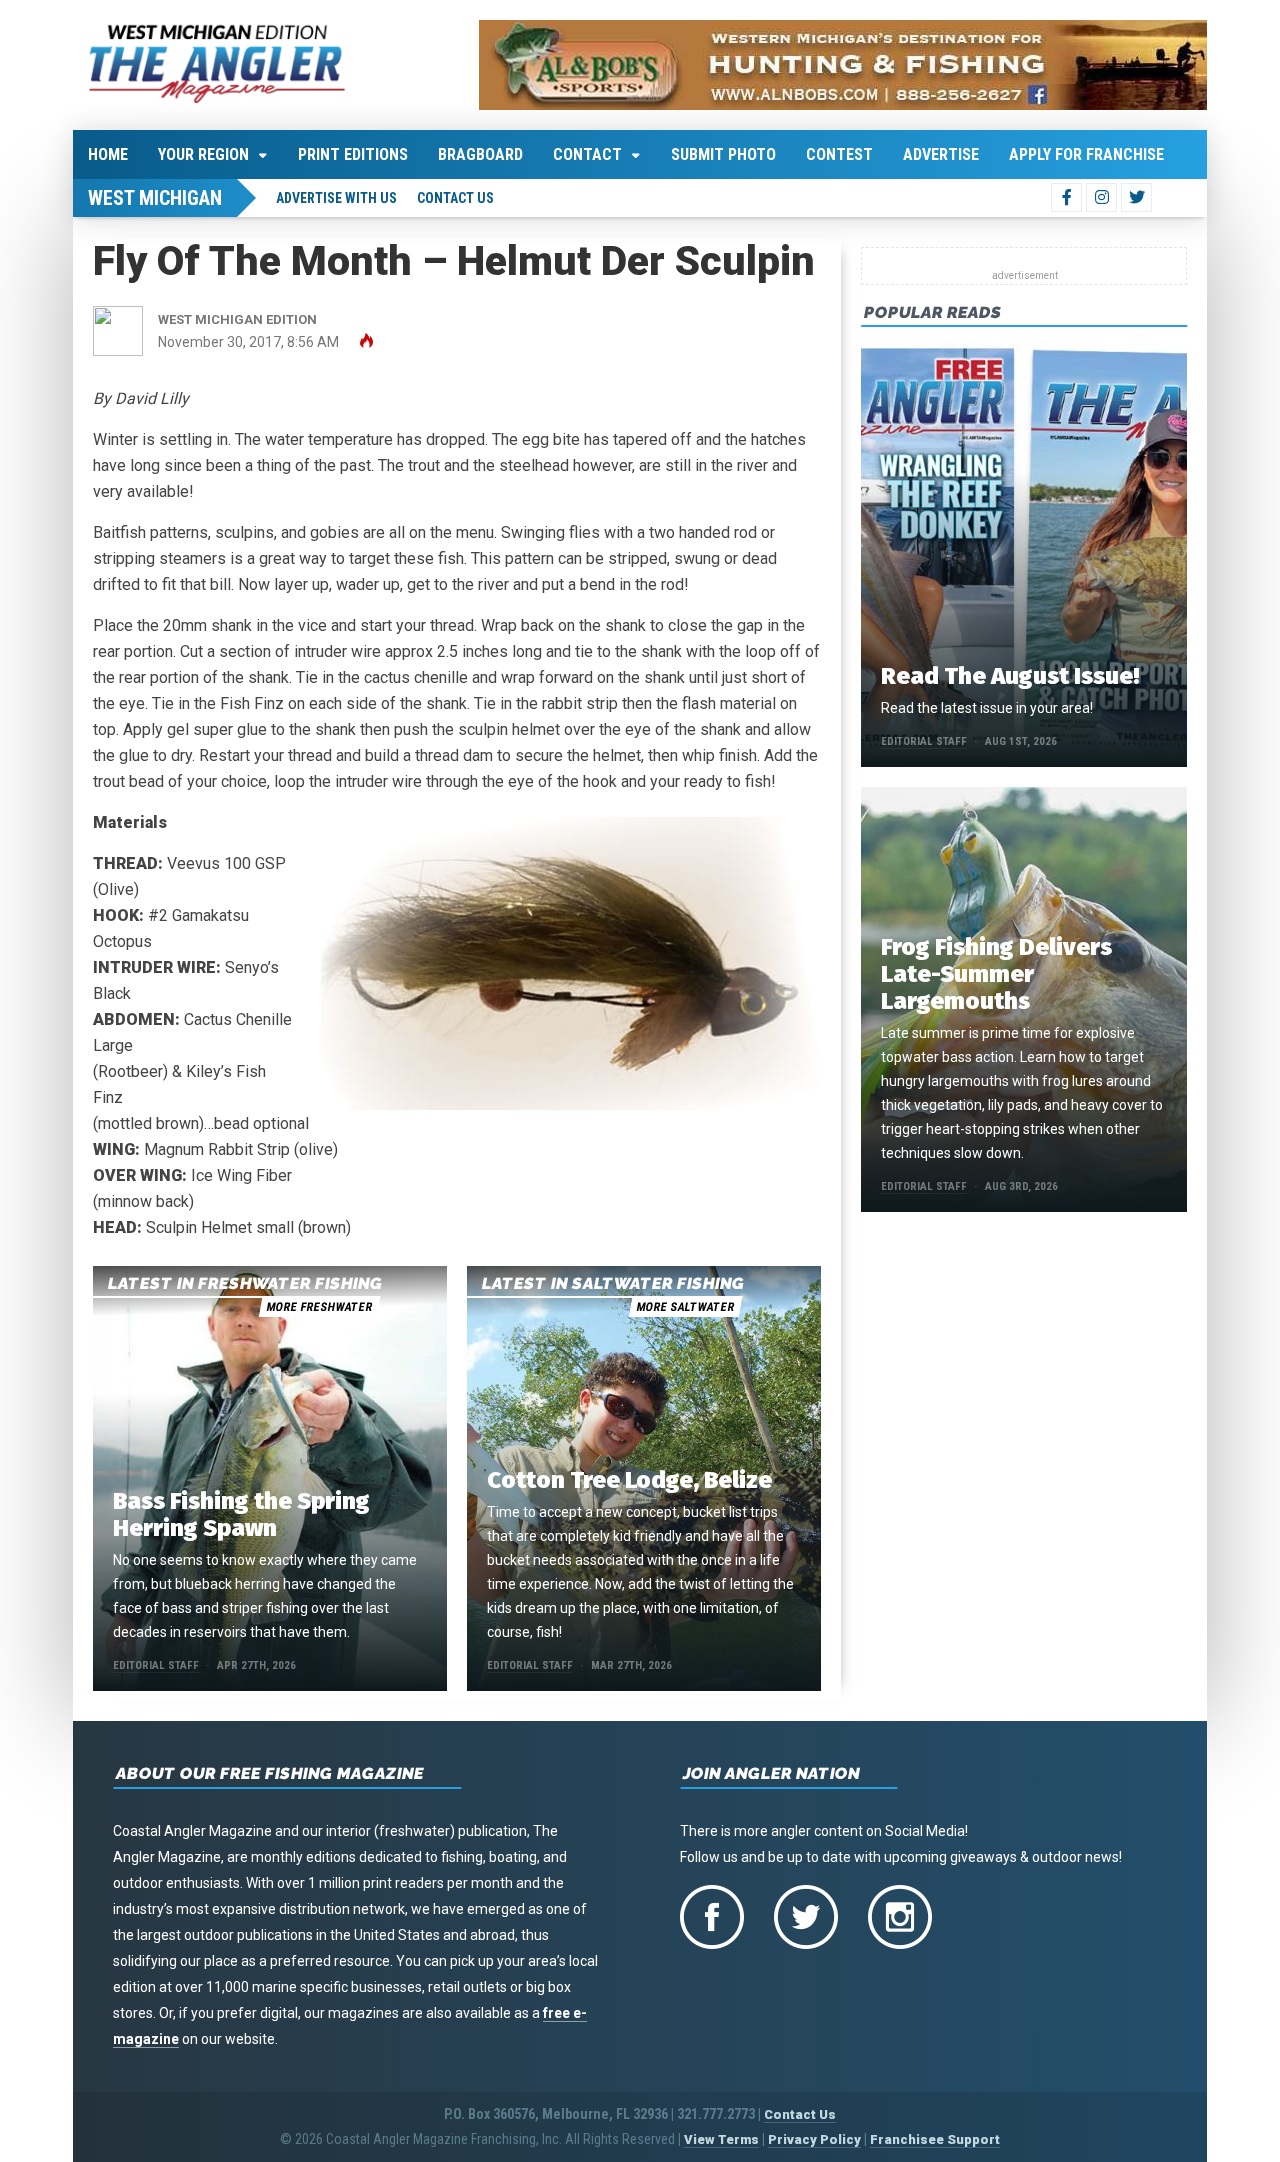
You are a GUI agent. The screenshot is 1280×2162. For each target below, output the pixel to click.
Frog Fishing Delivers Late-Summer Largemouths (996, 974)
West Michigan (155, 198)
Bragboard (480, 154)
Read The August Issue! (1010, 676)
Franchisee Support (935, 2139)
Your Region (203, 154)
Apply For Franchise (1086, 154)
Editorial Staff (156, 1665)
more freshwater (319, 1307)
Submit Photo (723, 154)
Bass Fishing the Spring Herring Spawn (241, 1514)
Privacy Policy (814, 2139)
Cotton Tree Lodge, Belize (629, 1480)
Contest (839, 154)
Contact (587, 154)
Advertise (941, 154)
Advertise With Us (336, 198)
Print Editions (353, 154)
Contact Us (455, 198)
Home (108, 154)
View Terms (721, 2139)
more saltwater (685, 1307)
